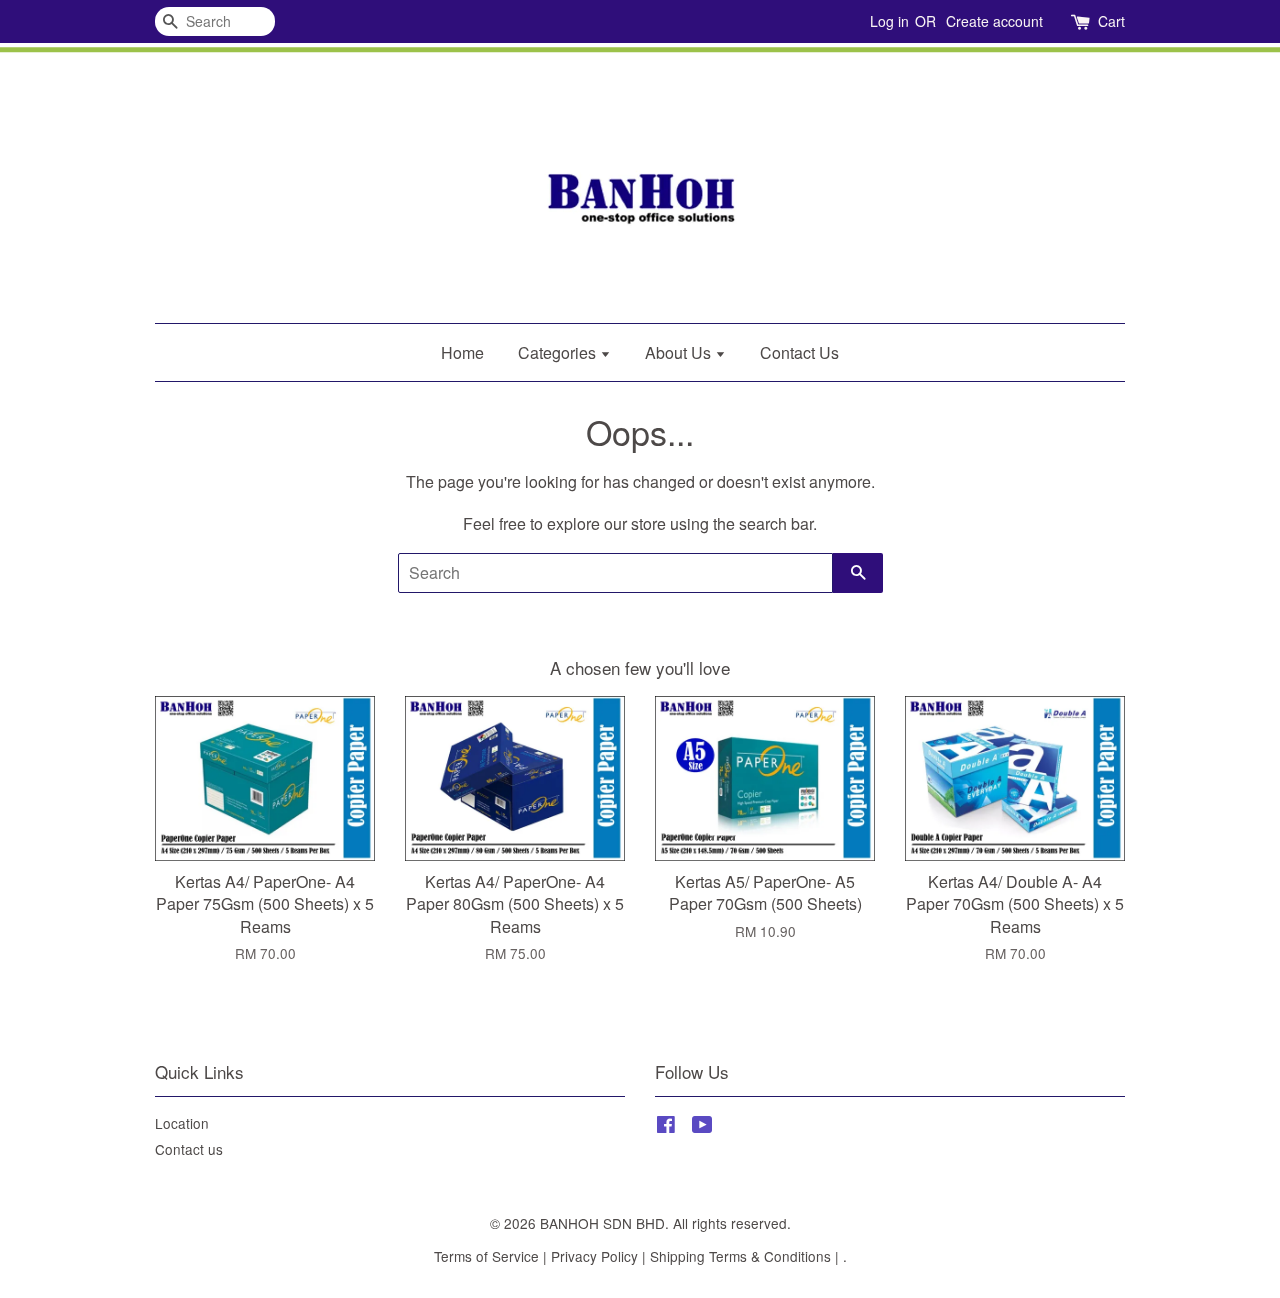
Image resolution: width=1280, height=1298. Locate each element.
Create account (994, 21)
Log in (889, 21)
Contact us (189, 1149)
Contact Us (799, 352)
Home (462, 352)
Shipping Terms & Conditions (740, 1256)
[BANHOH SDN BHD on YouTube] (702, 1127)
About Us (680, 352)
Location (182, 1123)
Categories (559, 352)
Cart (1111, 21)
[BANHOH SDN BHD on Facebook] (666, 1127)
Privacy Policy (594, 1256)
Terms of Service (486, 1256)
